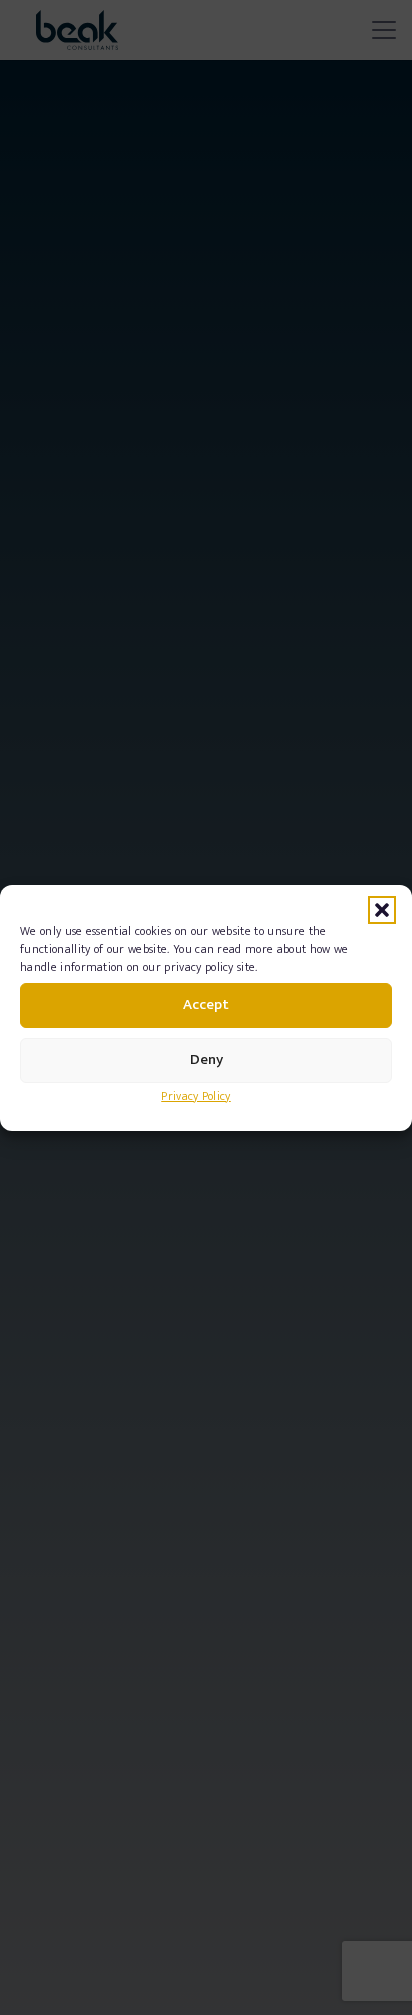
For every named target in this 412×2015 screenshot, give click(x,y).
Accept (206, 1004)
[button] (382, 910)
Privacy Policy (195, 1096)
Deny (206, 1059)
